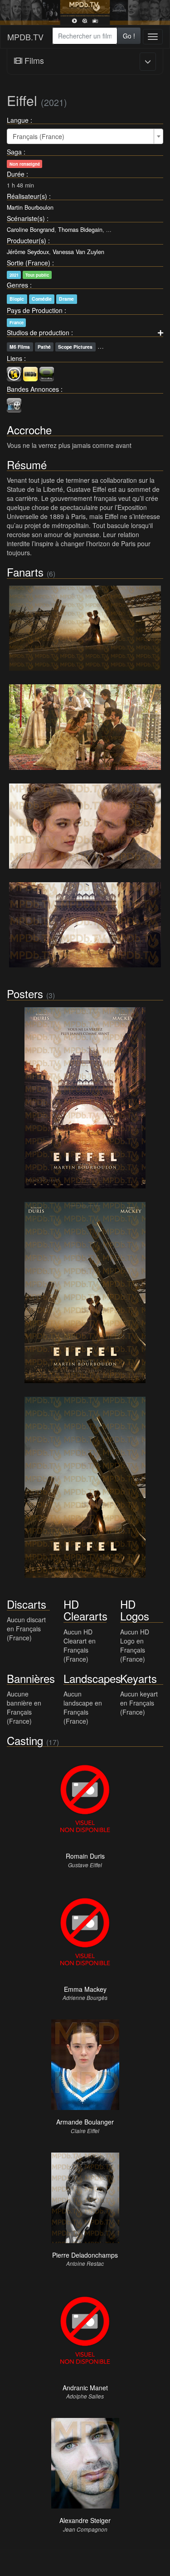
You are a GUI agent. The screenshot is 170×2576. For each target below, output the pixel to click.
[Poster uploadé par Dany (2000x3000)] (85, 1487)
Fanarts (25, 572)
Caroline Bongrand (31, 230)
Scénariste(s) (26, 218)
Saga (14, 152)
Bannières (31, 1678)
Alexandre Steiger (85, 2520)
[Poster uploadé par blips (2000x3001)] (85, 1098)
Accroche (29, 430)
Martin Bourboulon (30, 207)
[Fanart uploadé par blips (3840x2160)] (85, 628)
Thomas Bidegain (80, 230)
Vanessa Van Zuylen (78, 252)
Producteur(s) (27, 240)
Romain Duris (85, 1856)
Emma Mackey (85, 1989)
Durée (16, 174)
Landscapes (92, 1678)
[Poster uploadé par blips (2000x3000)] (85, 1293)
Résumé (27, 464)
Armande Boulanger (85, 2122)
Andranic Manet (85, 2388)
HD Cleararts (85, 1610)
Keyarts (138, 1678)
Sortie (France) (29, 263)
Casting (25, 1740)
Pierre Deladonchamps (85, 2255)
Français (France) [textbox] (39, 136)
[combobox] (85, 36)
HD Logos (135, 1610)
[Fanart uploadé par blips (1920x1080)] (85, 826)
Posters (25, 993)
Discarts (27, 1604)
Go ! (129, 36)
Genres (17, 285)
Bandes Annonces (33, 389)
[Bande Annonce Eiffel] (14, 404)
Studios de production (38, 332)
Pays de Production (35, 310)
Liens (15, 358)
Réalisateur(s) (27, 196)
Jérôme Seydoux (28, 252)
